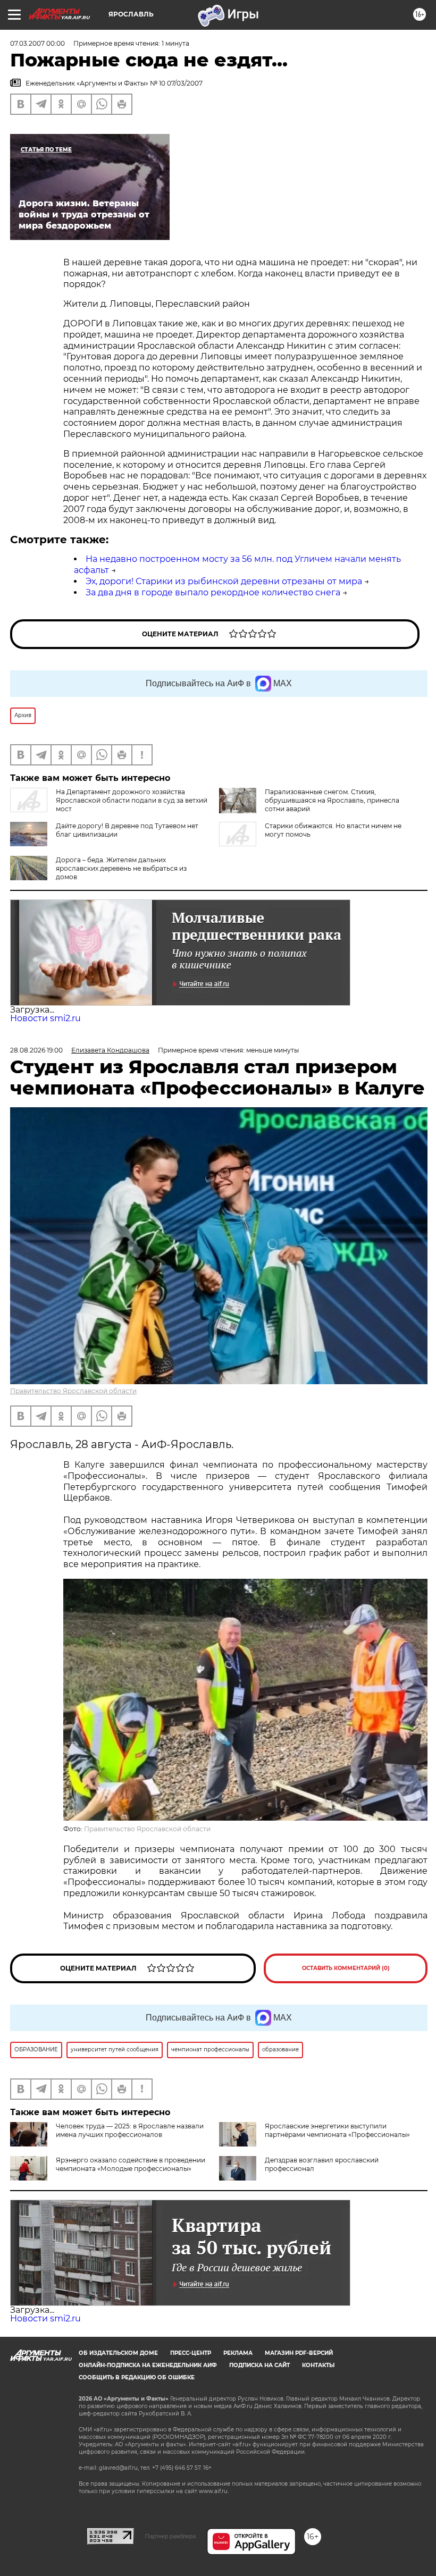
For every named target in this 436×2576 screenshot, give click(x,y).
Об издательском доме (118, 2353)
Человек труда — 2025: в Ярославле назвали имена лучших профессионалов (130, 2130)
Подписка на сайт (259, 2365)
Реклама (238, 2353)
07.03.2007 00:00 (37, 43)
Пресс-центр (191, 2353)
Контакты (318, 2365)
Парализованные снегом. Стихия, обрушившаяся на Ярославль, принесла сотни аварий (332, 800)
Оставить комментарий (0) (346, 1968)
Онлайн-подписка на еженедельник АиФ (148, 2365)
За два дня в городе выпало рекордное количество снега (213, 592)
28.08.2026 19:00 (36, 1050)
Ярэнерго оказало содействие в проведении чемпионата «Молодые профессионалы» (131, 2164)
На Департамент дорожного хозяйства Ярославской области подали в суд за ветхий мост (132, 800)
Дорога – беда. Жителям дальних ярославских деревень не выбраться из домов (121, 868)
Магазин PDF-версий (299, 2353)
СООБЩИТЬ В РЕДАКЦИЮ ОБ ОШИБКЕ (137, 2377)
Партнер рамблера (170, 2536)
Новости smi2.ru (45, 1018)
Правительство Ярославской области (73, 1391)
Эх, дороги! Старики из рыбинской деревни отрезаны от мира (224, 581)
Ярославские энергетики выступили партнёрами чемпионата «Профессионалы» (337, 2130)
